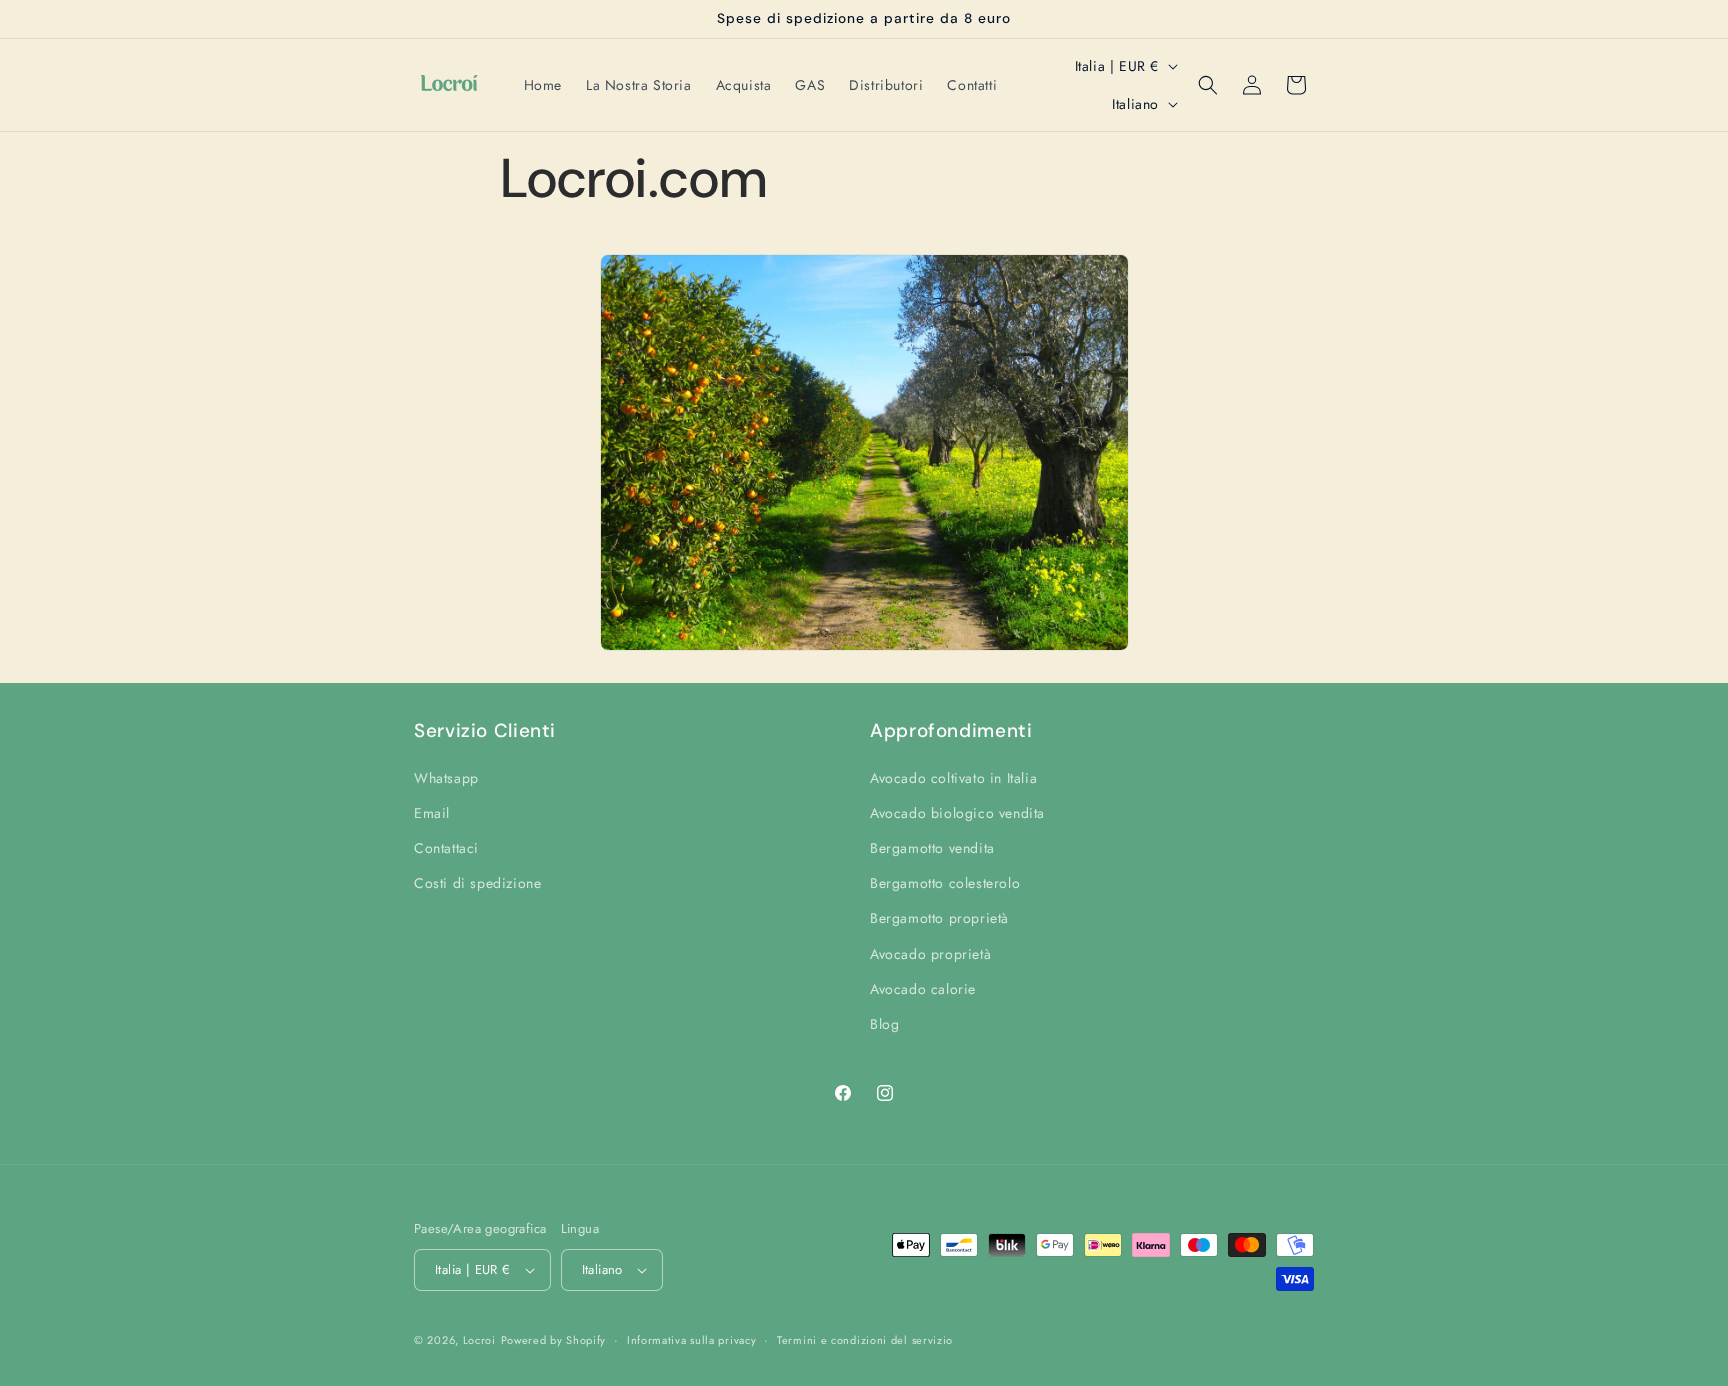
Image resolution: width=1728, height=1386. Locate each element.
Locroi (479, 1340)
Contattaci (446, 848)
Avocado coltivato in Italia (953, 778)
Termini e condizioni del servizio (865, 1340)
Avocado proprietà (930, 954)
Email (432, 813)
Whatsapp (446, 778)
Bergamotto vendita (932, 848)
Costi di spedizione (477, 883)
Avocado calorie (923, 989)
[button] (1208, 85)
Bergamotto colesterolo (945, 883)
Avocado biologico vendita (957, 813)
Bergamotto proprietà (939, 918)
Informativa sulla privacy (692, 1340)
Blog (884, 1024)
